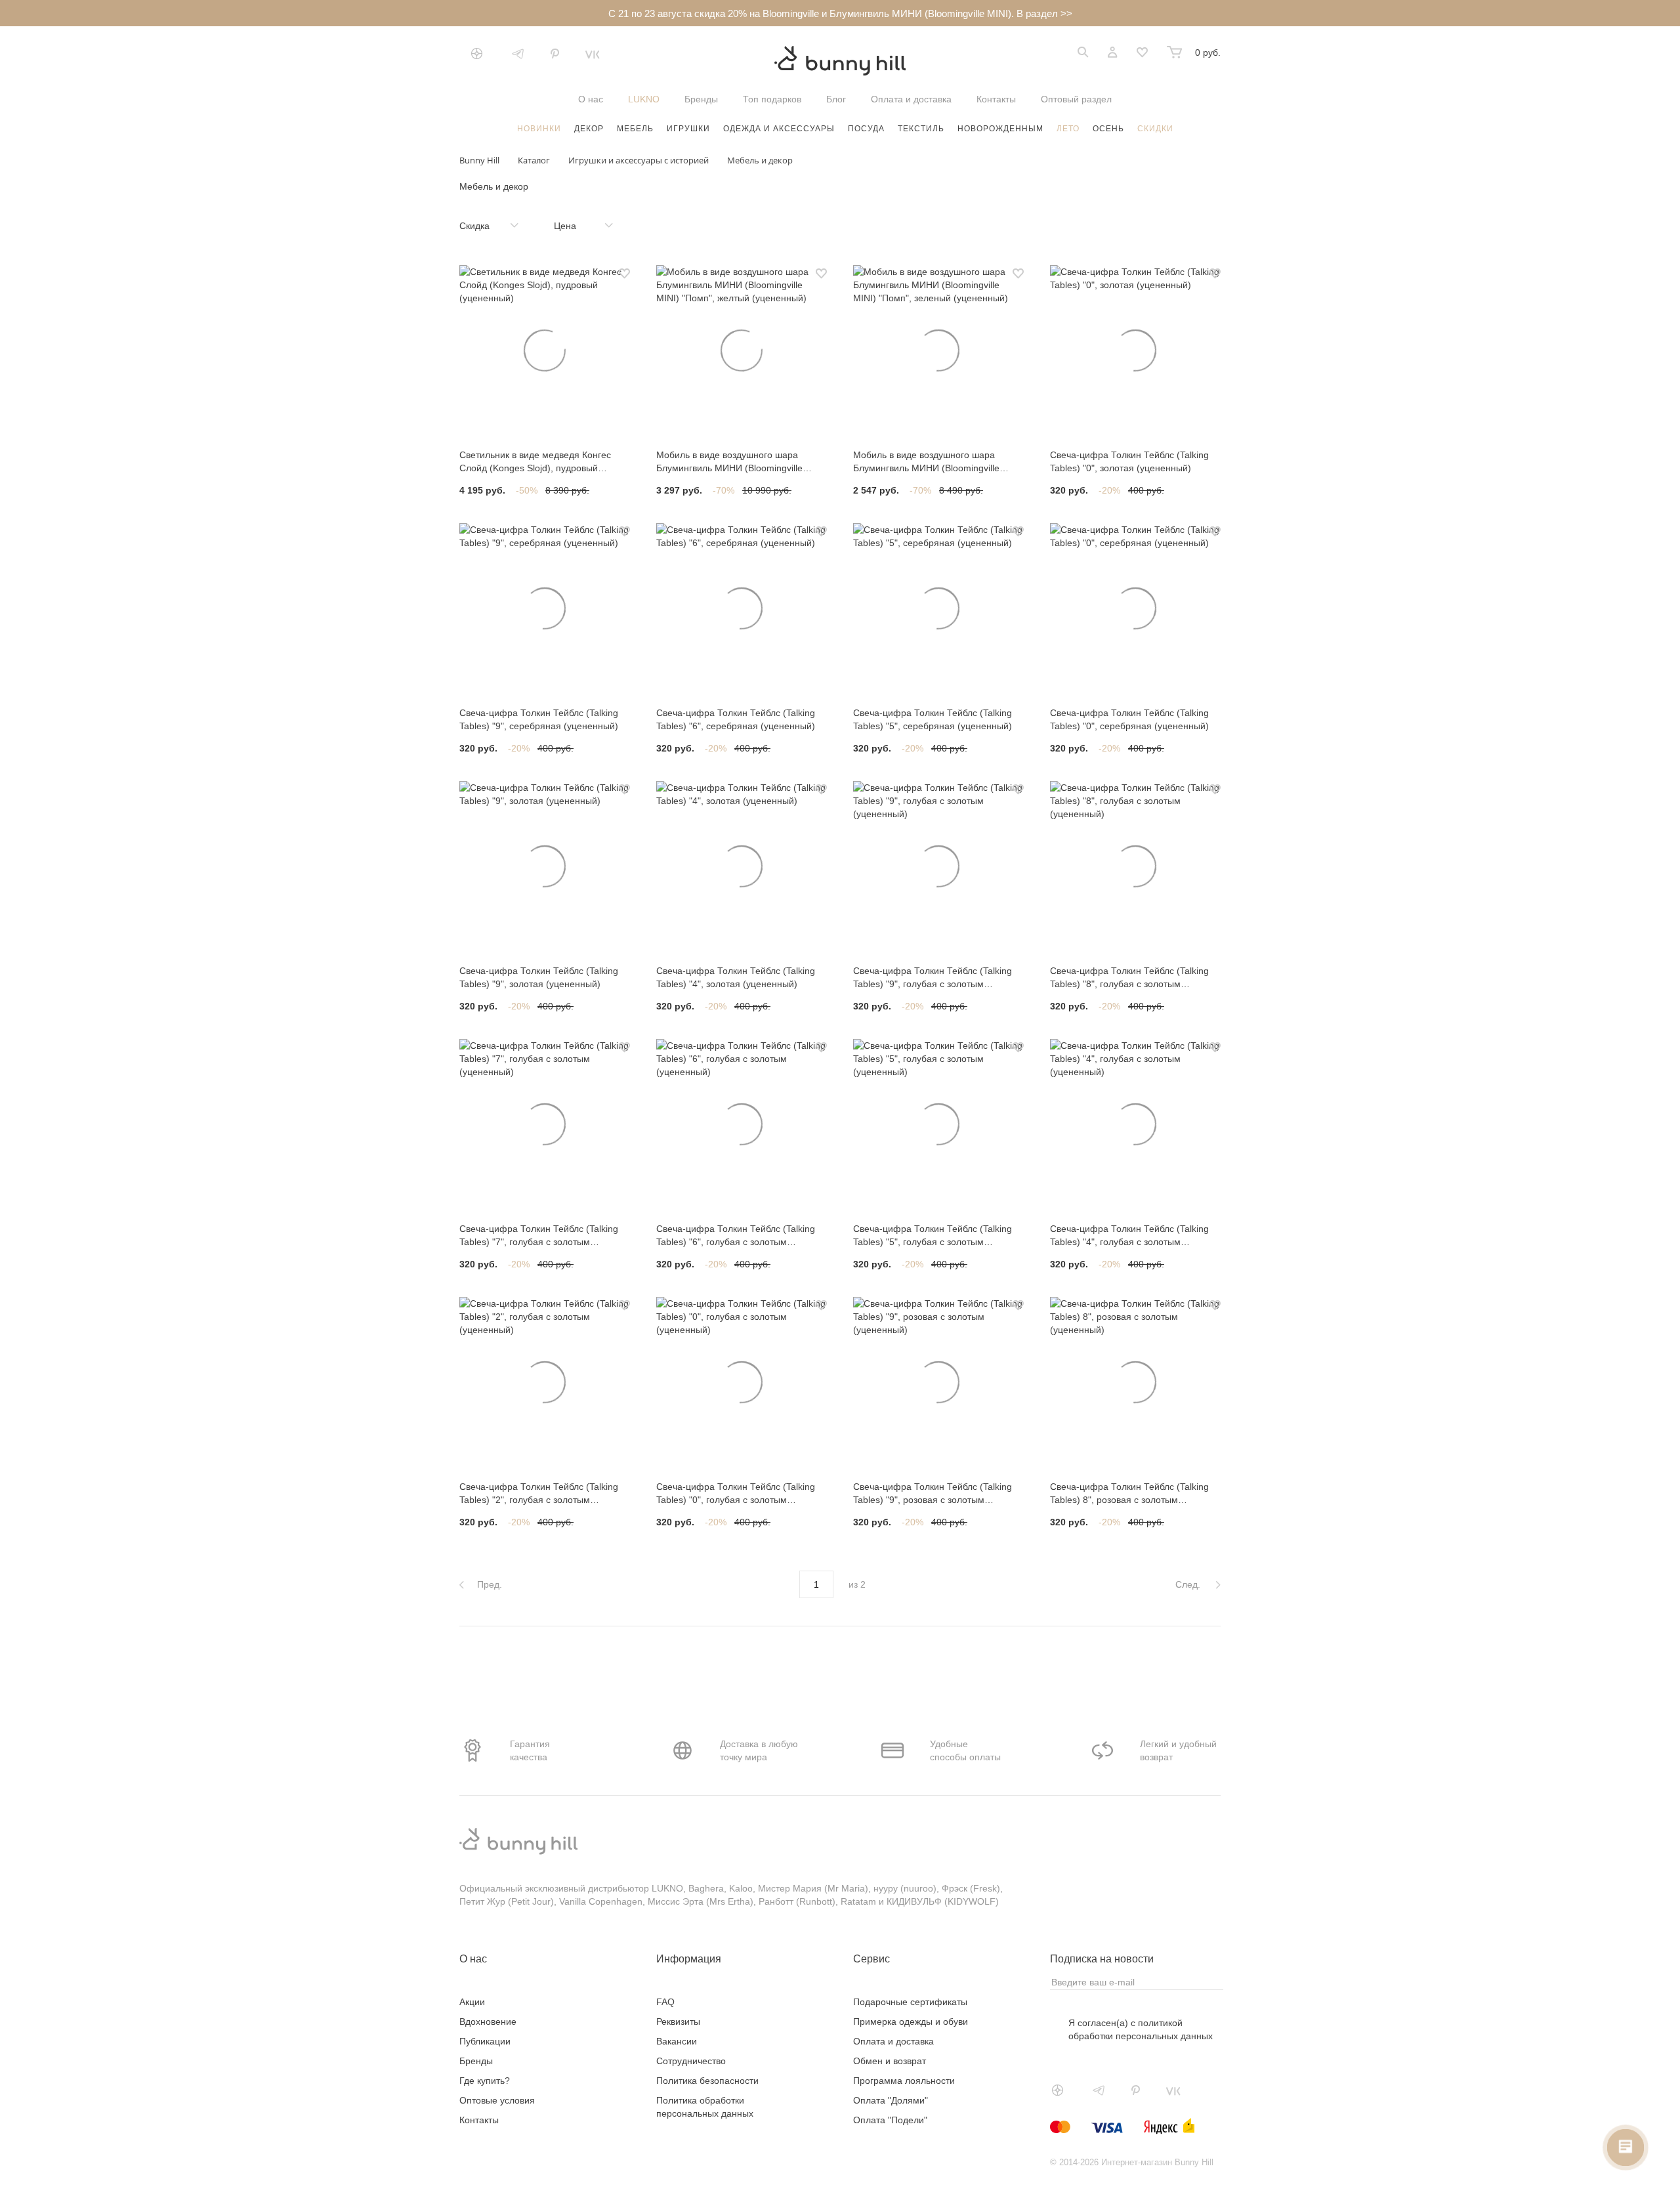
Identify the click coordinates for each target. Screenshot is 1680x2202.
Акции (472, 2002)
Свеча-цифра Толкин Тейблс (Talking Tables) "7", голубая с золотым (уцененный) (539, 1236)
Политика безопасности (707, 2081)
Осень (1108, 129)
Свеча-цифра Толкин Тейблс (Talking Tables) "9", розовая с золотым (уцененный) (933, 1494)
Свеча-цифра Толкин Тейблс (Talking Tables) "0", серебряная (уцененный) (1129, 719)
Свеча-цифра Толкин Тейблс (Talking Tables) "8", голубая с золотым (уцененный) (1129, 978)
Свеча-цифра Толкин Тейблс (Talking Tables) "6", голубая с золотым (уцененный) (736, 1236)
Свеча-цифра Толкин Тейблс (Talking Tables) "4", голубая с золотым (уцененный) (1129, 1236)
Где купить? (485, 2081)
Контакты (996, 99)
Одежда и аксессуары (779, 129)
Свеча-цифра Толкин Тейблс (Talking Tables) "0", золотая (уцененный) (1129, 461)
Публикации (485, 2041)
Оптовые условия (497, 2100)
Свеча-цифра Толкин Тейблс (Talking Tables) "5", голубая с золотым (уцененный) (933, 1236)
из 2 (857, 1584)
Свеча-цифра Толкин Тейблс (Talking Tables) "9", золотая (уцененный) (539, 977)
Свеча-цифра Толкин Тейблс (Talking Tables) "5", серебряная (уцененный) (933, 719)
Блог (836, 99)
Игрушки (688, 129)
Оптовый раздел (1076, 99)
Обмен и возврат (890, 2061)
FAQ (665, 2002)
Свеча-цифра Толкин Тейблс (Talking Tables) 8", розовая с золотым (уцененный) (1129, 1494)
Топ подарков (772, 99)
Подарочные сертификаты (910, 2002)
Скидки (1155, 129)
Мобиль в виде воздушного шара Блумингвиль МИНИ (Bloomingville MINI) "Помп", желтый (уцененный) (731, 462)
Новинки (539, 129)
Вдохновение (488, 2022)
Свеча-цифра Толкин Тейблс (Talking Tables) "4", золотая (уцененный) (736, 977)
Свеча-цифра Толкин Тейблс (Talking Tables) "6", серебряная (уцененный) (736, 719)
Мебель (635, 129)
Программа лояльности (904, 2081)
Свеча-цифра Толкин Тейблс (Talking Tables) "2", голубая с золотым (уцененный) (539, 1494)
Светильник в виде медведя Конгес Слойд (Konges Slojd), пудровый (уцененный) (535, 462)
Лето (1068, 129)
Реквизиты (678, 2022)
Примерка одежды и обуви (911, 2022)
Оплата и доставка (911, 99)
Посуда (866, 129)
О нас (591, 99)
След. (1189, 1584)
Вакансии (677, 2041)
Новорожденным (1000, 129)
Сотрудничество (691, 2061)
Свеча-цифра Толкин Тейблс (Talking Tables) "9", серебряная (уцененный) (539, 719)
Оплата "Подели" (890, 2120)
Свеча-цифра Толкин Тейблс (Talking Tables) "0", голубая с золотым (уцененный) (736, 1494)
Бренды (701, 99)
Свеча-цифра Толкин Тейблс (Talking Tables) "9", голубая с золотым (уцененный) (933, 978)
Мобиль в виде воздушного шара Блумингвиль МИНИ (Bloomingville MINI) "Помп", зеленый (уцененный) (931, 462)
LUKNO (644, 99)
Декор (589, 129)
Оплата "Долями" (891, 2100)
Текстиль (921, 129)
